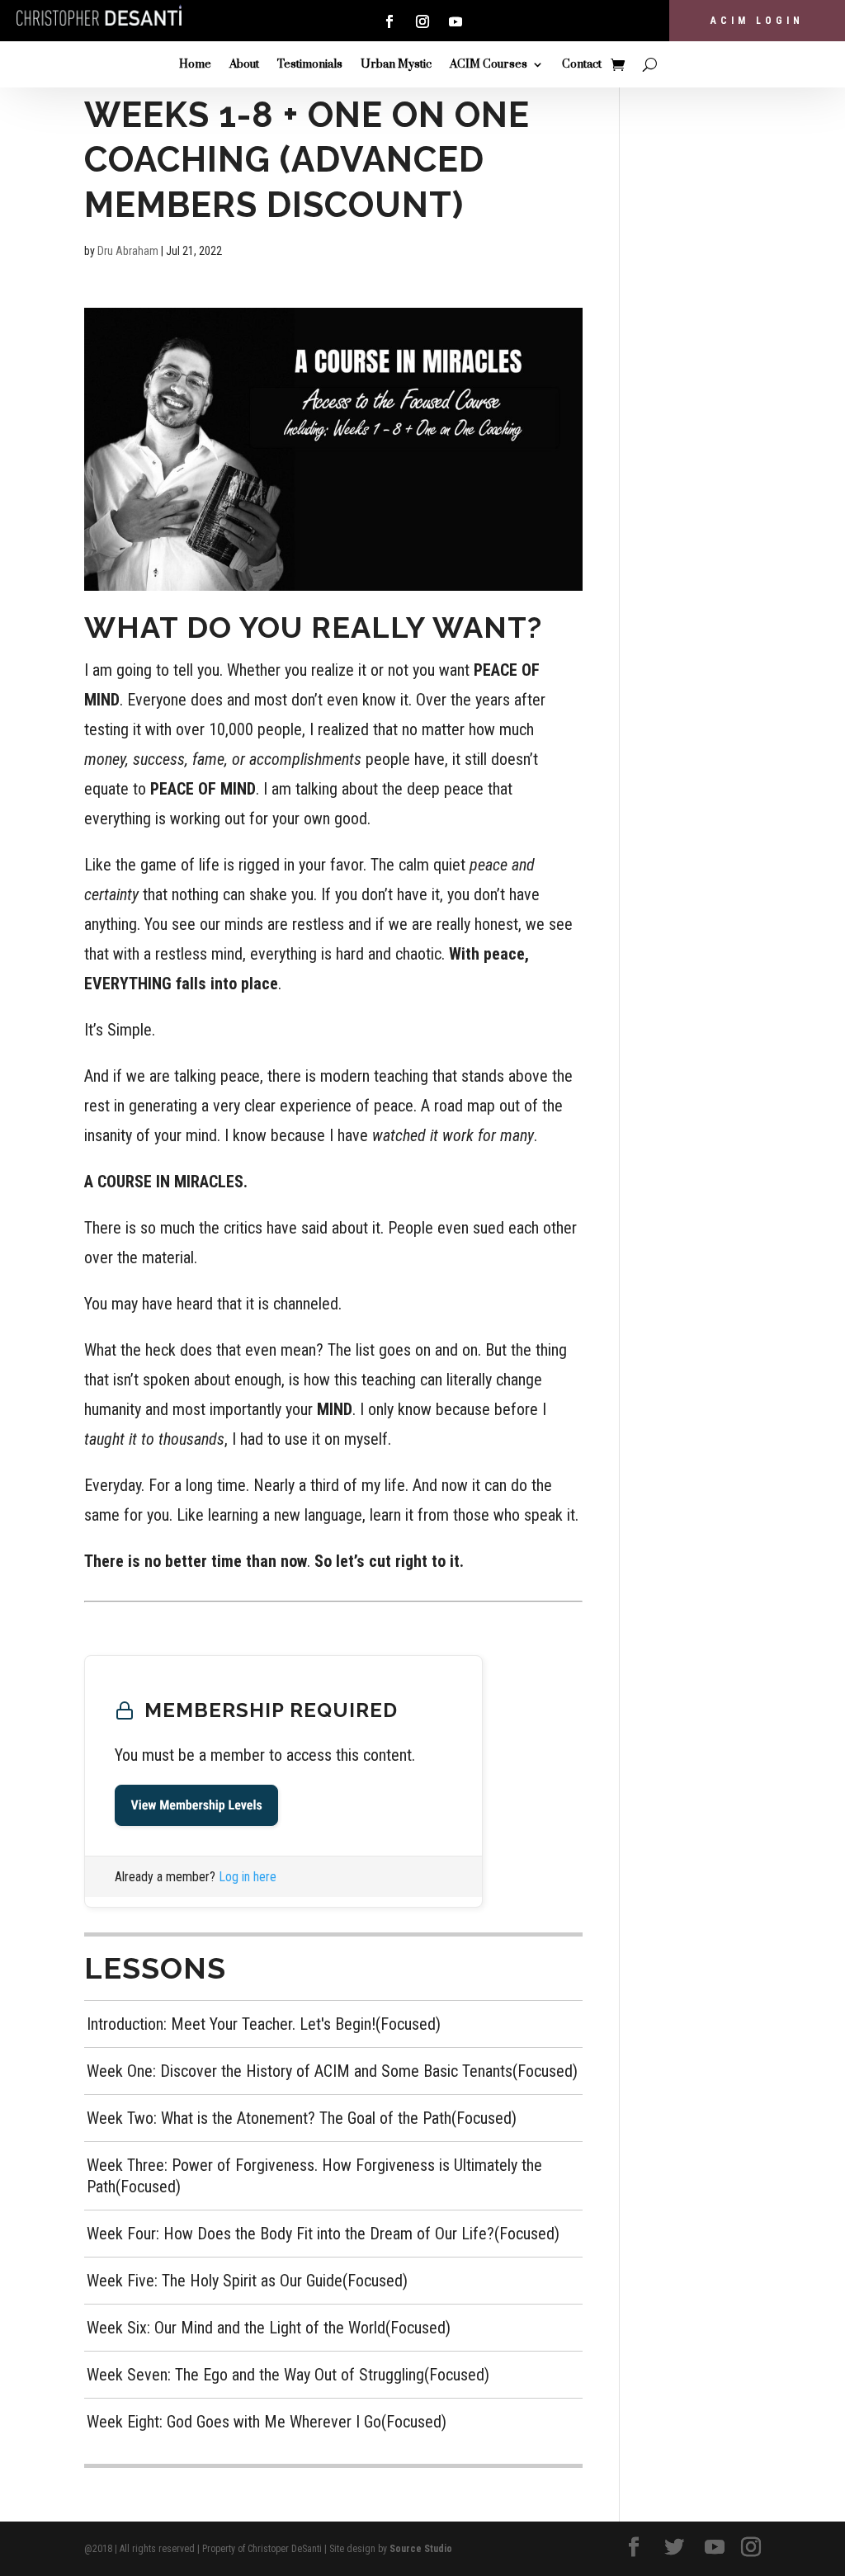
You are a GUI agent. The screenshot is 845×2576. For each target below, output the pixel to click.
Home (195, 65)
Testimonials (310, 65)
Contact (582, 65)
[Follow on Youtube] (456, 21)
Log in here (248, 1877)
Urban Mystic (396, 65)
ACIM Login (757, 21)
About (244, 65)
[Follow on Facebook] (389, 21)
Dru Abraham (128, 251)
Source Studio (421, 2549)
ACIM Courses (489, 65)
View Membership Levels (196, 1805)
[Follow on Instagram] (422, 21)
